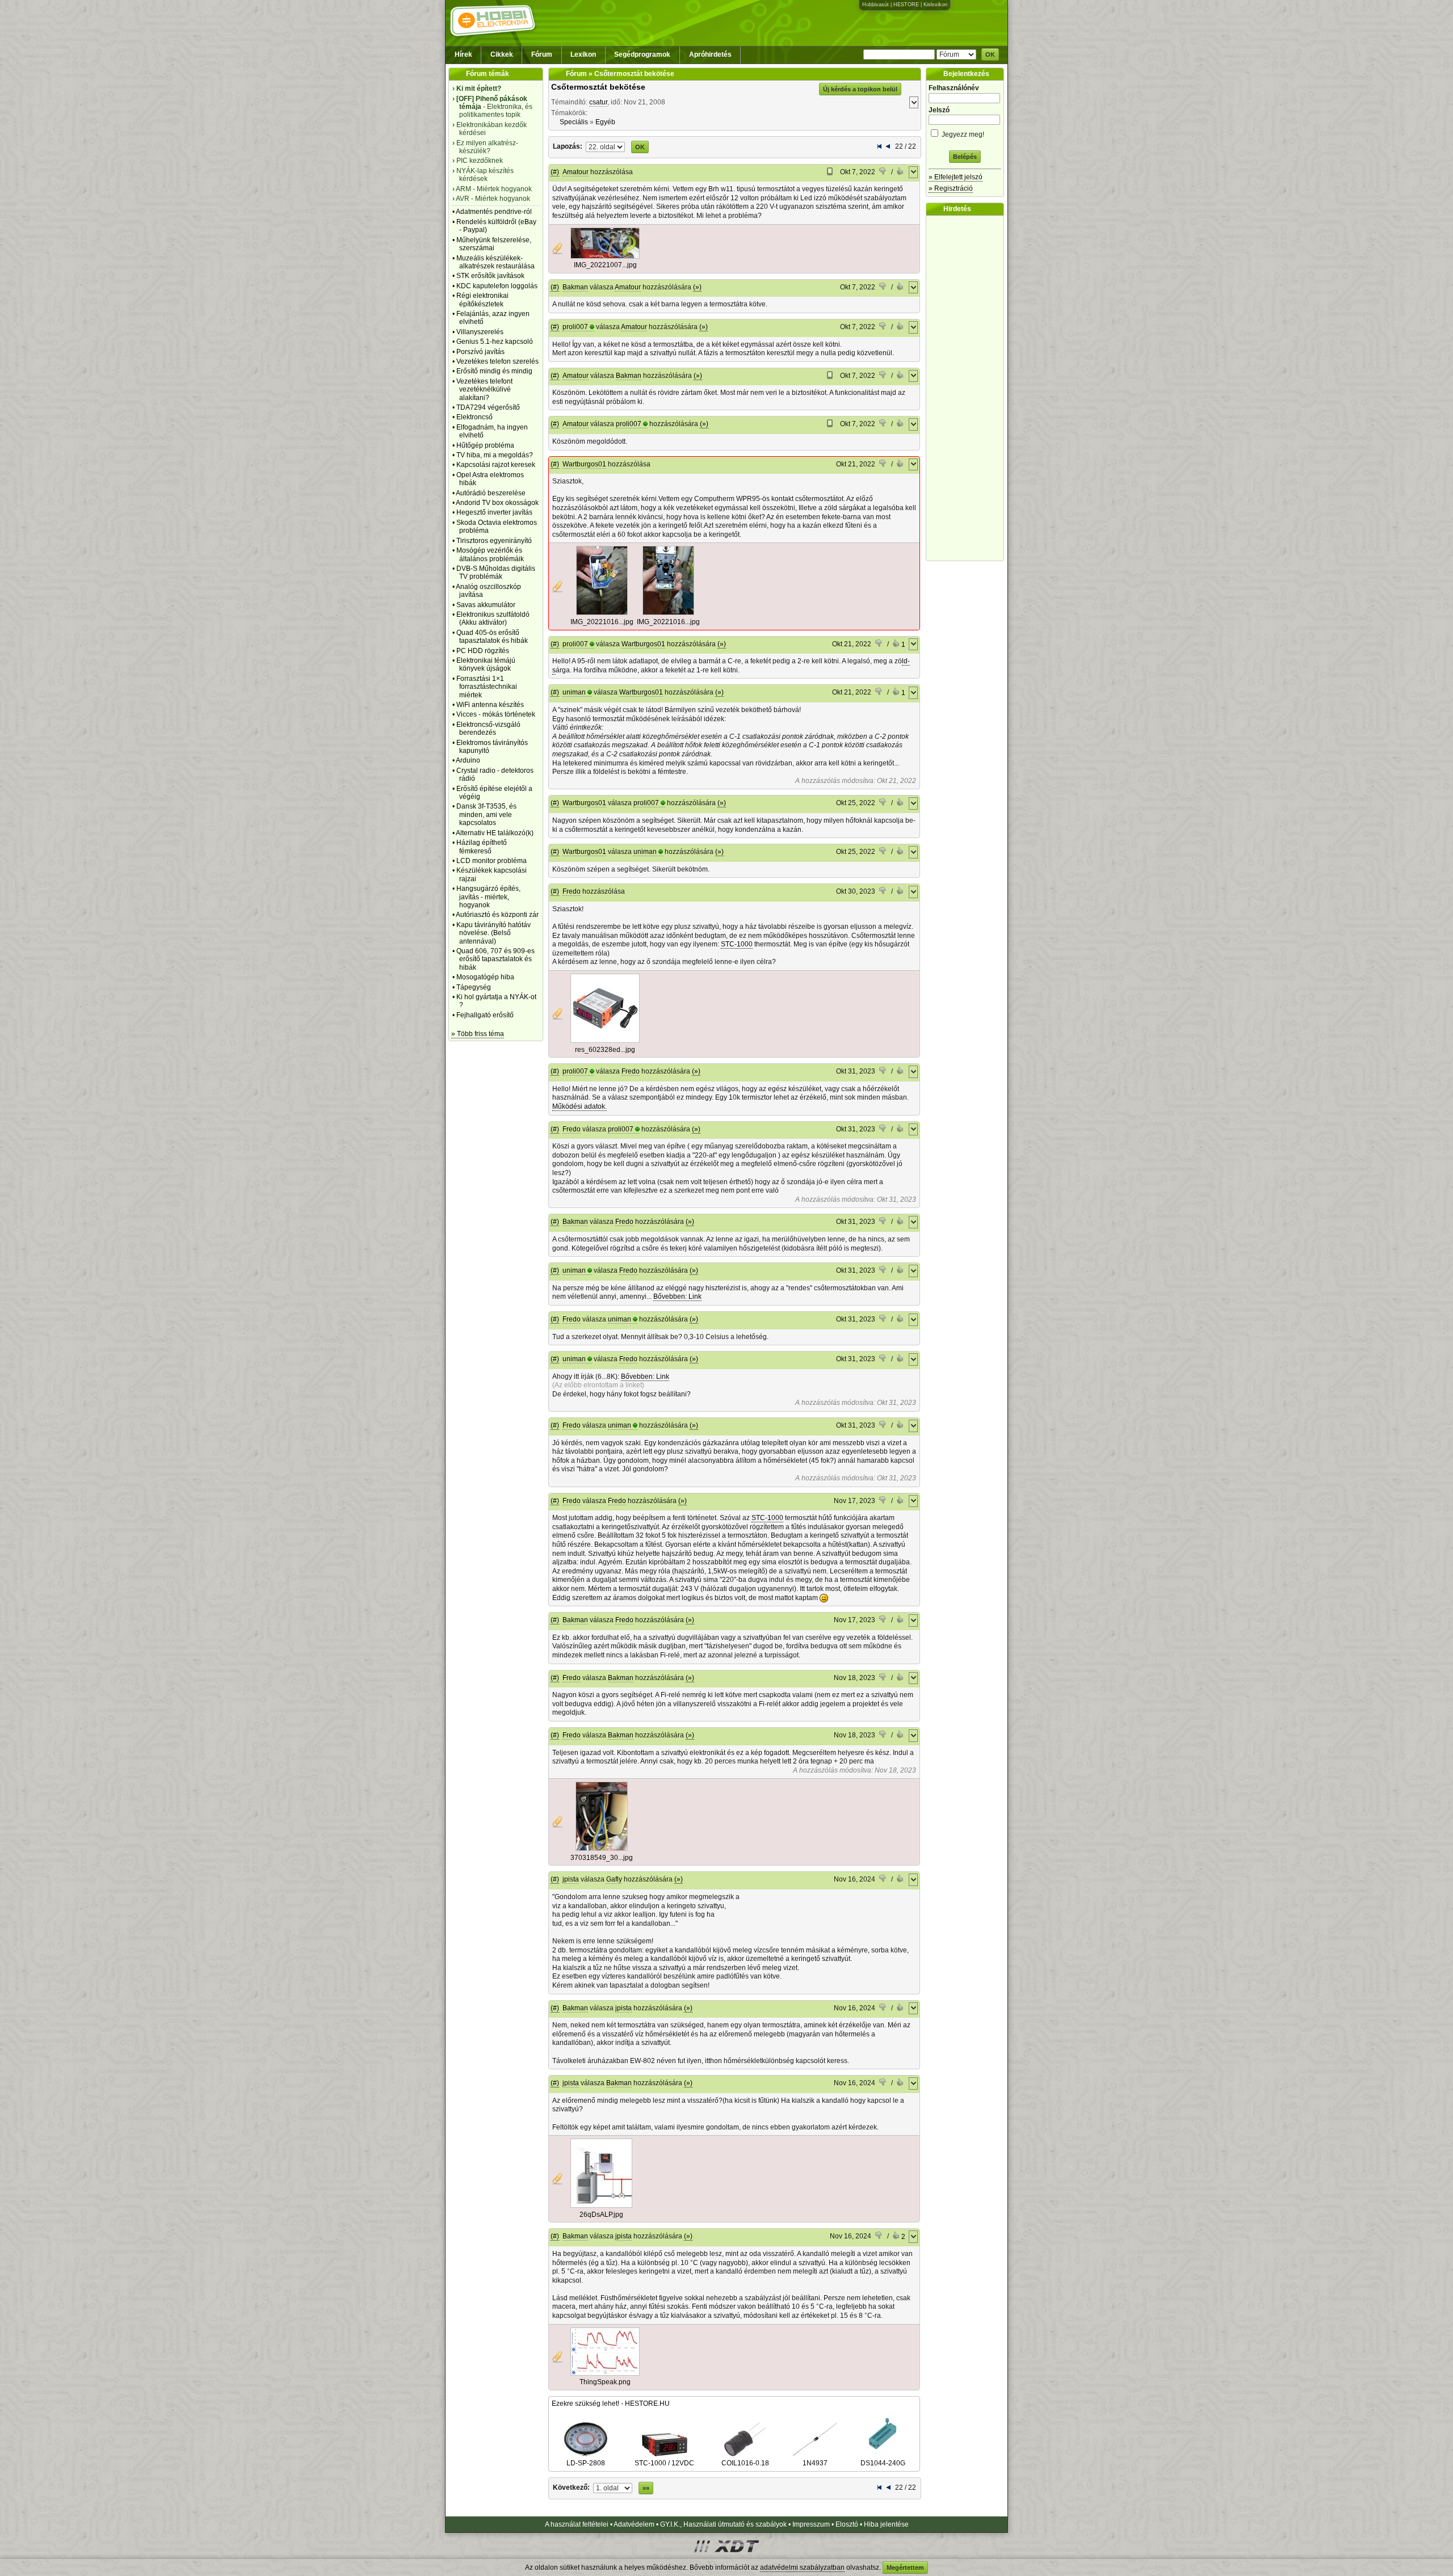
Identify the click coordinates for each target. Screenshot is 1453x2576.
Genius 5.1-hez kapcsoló (495, 342)
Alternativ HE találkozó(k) (495, 833)
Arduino (468, 760)
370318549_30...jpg (602, 1858)
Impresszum (811, 2524)
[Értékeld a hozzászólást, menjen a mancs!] (883, 172)
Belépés (965, 157)
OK (990, 54)
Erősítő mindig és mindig (494, 371)
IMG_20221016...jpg (602, 622)
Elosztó (847, 2524)
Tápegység (474, 987)
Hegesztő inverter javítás (494, 512)
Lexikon (583, 54)
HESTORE (906, 5)
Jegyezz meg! (962, 134)
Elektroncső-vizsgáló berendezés (488, 729)
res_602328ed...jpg (605, 1050)
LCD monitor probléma (492, 861)
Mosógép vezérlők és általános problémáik (490, 554)
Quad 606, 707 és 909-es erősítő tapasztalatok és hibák (495, 959)
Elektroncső (474, 417)
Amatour (576, 172)
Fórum (542, 54)
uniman (574, 692)
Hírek (463, 54)
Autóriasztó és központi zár (497, 915)
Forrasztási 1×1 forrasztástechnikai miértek (487, 687)
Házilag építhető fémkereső (482, 847)
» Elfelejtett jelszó (956, 177)
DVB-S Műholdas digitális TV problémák (496, 573)
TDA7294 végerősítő (488, 407)
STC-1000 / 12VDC (664, 2463)
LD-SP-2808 (586, 2463)
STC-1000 (737, 944)
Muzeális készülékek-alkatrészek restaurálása (495, 262)
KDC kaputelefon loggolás (497, 286)
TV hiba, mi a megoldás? (495, 455)
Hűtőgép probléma (485, 445)
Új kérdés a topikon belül (860, 89)
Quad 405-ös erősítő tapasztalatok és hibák (492, 637)
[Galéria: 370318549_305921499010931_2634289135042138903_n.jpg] (602, 1849)
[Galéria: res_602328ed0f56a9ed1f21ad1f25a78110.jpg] (605, 1041)
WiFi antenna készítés (490, 705)
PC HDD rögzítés (483, 651)
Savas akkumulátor (486, 605)
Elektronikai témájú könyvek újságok (486, 664)
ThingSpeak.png (605, 2382)
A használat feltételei (577, 2524)
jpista (571, 1879)
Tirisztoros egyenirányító (494, 541)
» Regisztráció (951, 188)
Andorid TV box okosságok (497, 503)
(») (697, 287)
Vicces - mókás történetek (496, 714)
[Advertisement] (968, 388)
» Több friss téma (478, 1034)
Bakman (575, 287)
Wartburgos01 (584, 464)
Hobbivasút (875, 5)
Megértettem (905, 2567)
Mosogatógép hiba (485, 977)
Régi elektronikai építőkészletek (482, 300)
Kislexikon (935, 5)
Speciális (574, 122)
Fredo (572, 891)
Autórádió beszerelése (491, 493)
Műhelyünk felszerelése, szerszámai (494, 244)
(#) (555, 172)
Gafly (614, 1879)
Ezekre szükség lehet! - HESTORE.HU (611, 2404)
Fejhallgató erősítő (485, 1015)
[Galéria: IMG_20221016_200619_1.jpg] (602, 613)
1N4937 (815, 2463)
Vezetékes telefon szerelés (497, 361)
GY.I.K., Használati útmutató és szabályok (723, 2524)
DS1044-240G (883, 2463)
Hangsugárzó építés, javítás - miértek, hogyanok (488, 897)
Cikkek (502, 54)
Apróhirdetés (710, 54)
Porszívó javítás (480, 352)
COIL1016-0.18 (745, 2463)
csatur (598, 102)
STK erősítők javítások (490, 276)
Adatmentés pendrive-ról (494, 212)
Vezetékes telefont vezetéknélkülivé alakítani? (484, 390)
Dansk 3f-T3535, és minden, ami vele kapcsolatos (486, 815)
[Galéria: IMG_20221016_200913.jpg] (668, 613)
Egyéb (605, 122)
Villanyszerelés (480, 332)
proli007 (575, 327)
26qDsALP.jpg (601, 2215)
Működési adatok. (579, 1106)
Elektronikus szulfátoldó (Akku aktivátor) (493, 618)
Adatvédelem (634, 2524)
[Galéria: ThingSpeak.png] (605, 2373)
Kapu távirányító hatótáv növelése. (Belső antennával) (494, 933)
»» (646, 2488)
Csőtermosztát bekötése (598, 87)
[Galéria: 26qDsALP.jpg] (601, 2205)
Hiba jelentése (886, 2524)
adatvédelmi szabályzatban (802, 2567)
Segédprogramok (642, 54)
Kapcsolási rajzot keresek (496, 465)
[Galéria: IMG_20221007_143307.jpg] (605, 256)
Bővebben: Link (677, 1297)
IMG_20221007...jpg (605, 265)
